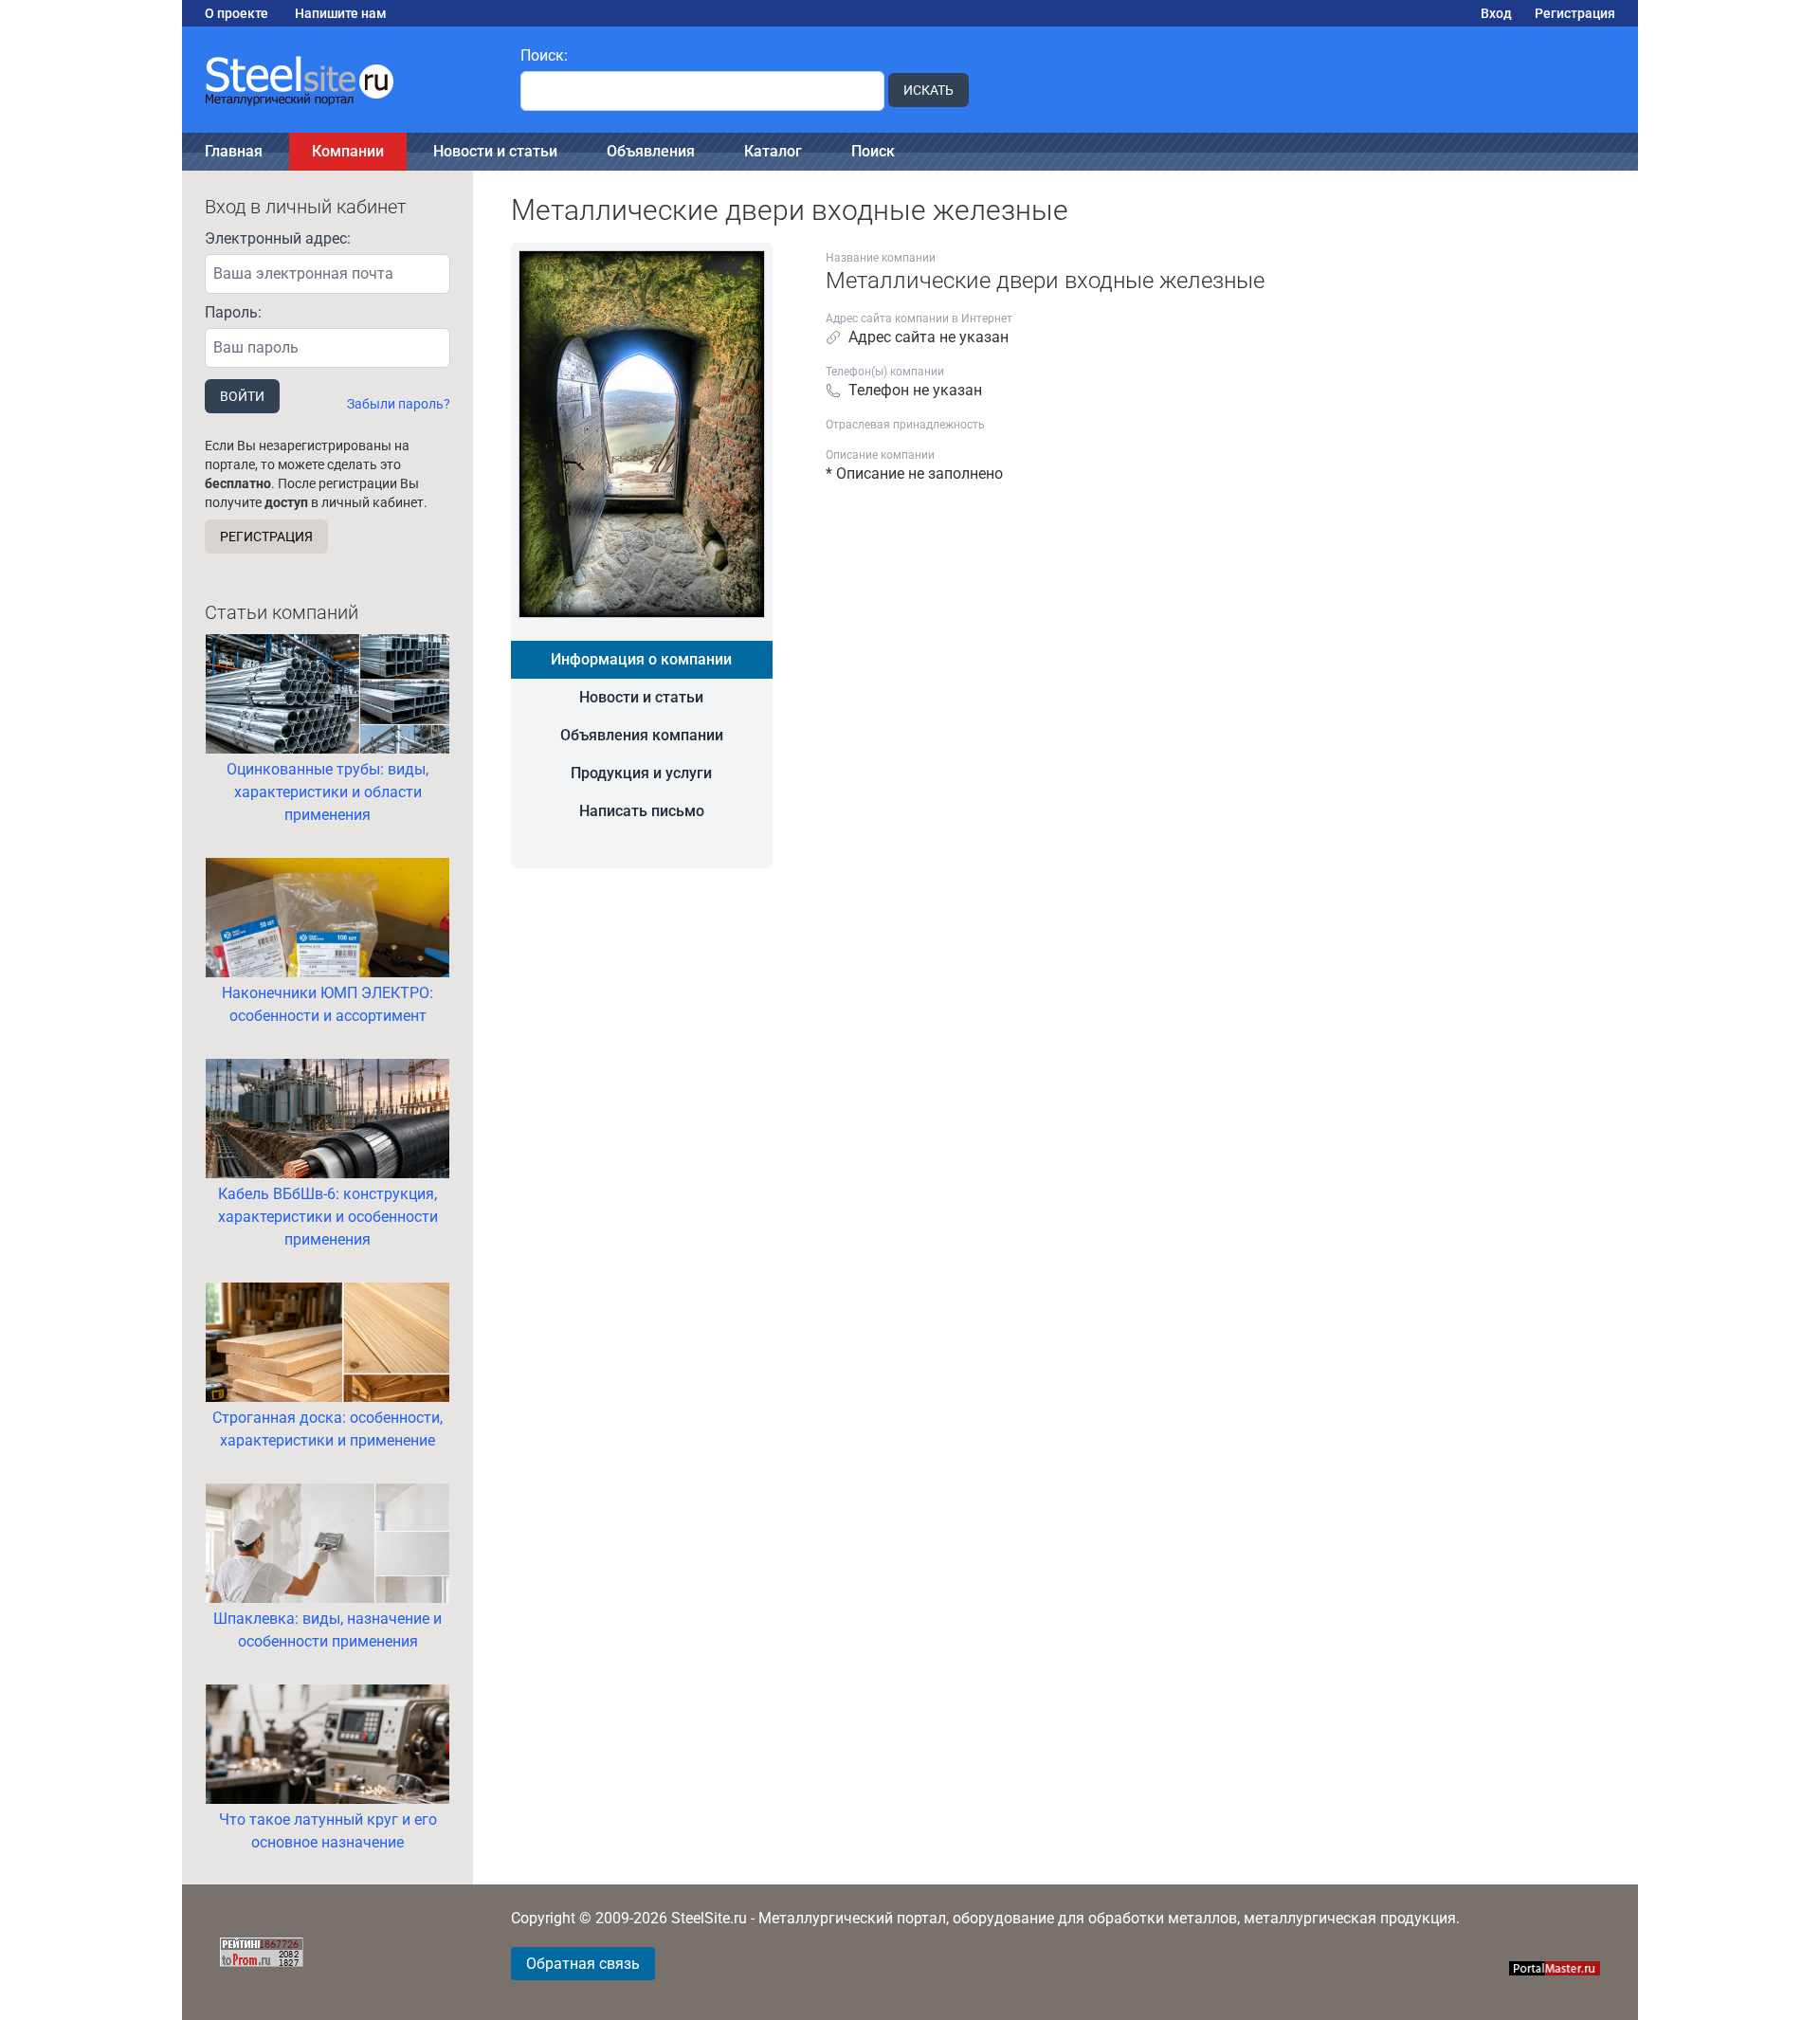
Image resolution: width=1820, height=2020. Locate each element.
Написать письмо (642, 811)
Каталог (773, 151)
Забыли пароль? (399, 404)
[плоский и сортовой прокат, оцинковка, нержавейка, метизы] (340, 80)
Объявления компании (642, 735)
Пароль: (233, 312)
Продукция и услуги (641, 773)
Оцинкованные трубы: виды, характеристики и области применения (328, 792)
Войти (242, 396)
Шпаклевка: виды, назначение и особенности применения (328, 1630)
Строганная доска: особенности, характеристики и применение (328, 1429)
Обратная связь (583, 1964)
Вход (1496, 13)
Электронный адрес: (278, 238)
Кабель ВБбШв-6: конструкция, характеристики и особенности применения (328, 1217)
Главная (234, 151)
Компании (348, 151)
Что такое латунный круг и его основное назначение (328, 1831)
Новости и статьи (495, 151)
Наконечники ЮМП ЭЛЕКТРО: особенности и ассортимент (328, 1004)
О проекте (237, 13)
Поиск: (544, 55)
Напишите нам (341, 13)
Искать (928, 90)
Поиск (873, 151)
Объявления (651, 151)
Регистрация (1575, 13)
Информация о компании (641, 659)
